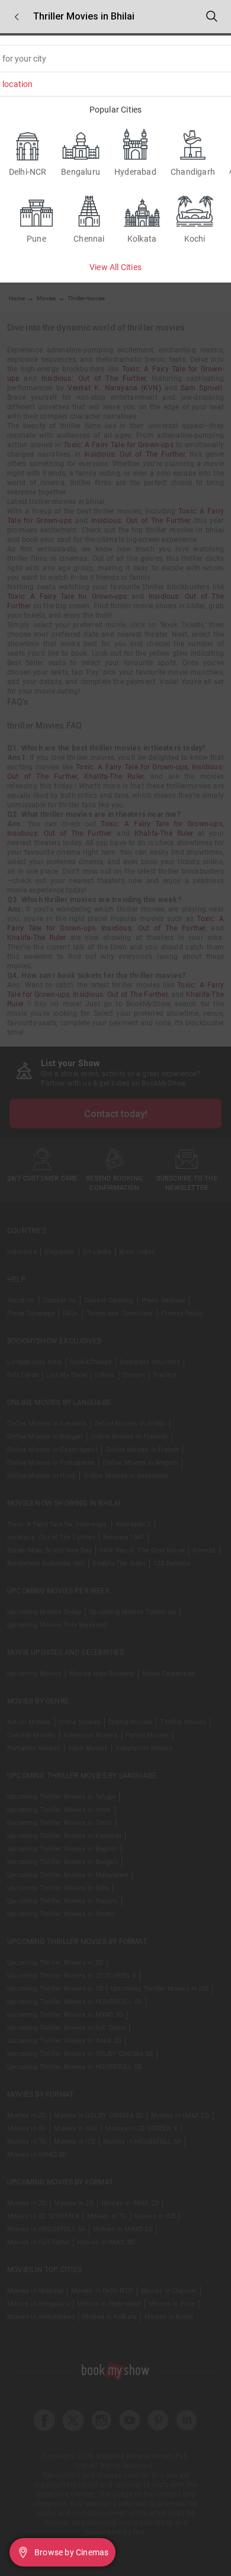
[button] (17, 17)
